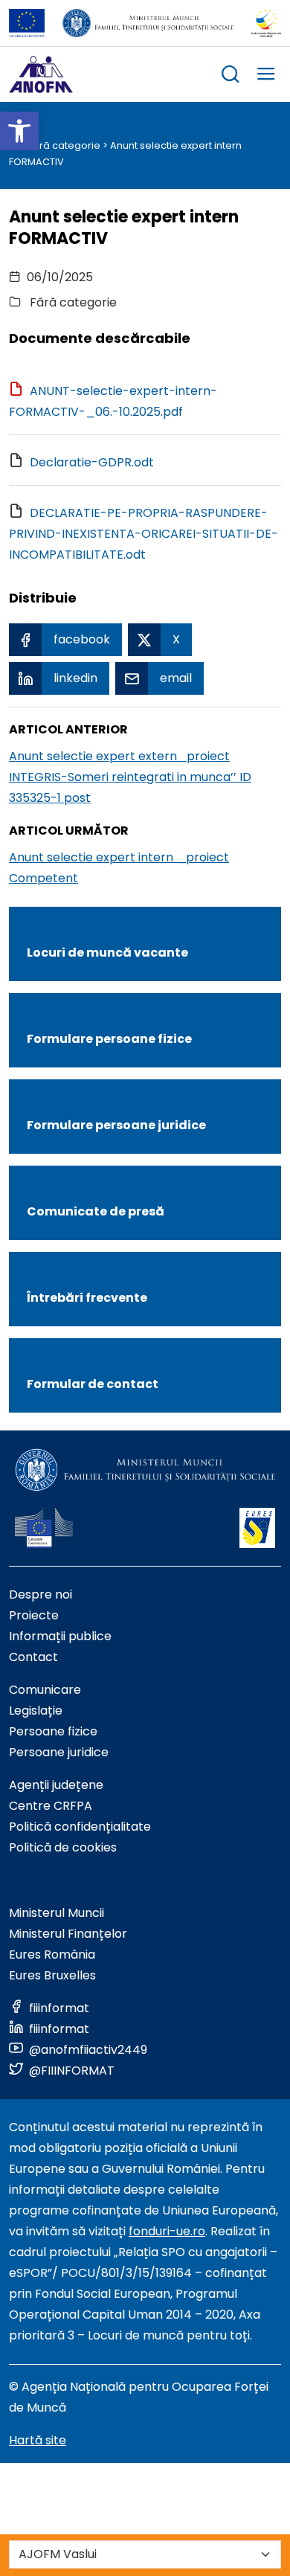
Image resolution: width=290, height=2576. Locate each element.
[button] (19, 131)
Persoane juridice (59, 1752)
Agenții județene (56, 1785)
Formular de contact (93, 1384)
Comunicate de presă (96, 1211)
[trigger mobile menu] (266, 76)
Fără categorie (64, 145)
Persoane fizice (53, 1731)
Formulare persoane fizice (109, 1039)
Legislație (36, 1711)
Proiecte (34, 1615)
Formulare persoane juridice (116, 1125)
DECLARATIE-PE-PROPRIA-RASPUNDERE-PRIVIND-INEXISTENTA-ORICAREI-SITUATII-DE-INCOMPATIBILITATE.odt (144, 534)
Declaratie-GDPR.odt (92, 462)
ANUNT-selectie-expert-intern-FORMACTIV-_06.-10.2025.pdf (113, 401)
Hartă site (38, 2440)
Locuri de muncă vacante (107, 953)
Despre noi (41, 1594)
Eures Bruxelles (52, 1975)
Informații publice (60, 1636)
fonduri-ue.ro (167, 2231)
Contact (33, 1657)
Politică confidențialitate (80, 1827)
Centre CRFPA (51, 1806)
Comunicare (45, 1690)
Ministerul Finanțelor (68, 1934)
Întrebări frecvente (87, 1298)
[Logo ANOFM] (41, 74)
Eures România (52, 1955)
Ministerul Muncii (57, 1913)
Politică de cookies (63, 1847)
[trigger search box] (231, 76)
